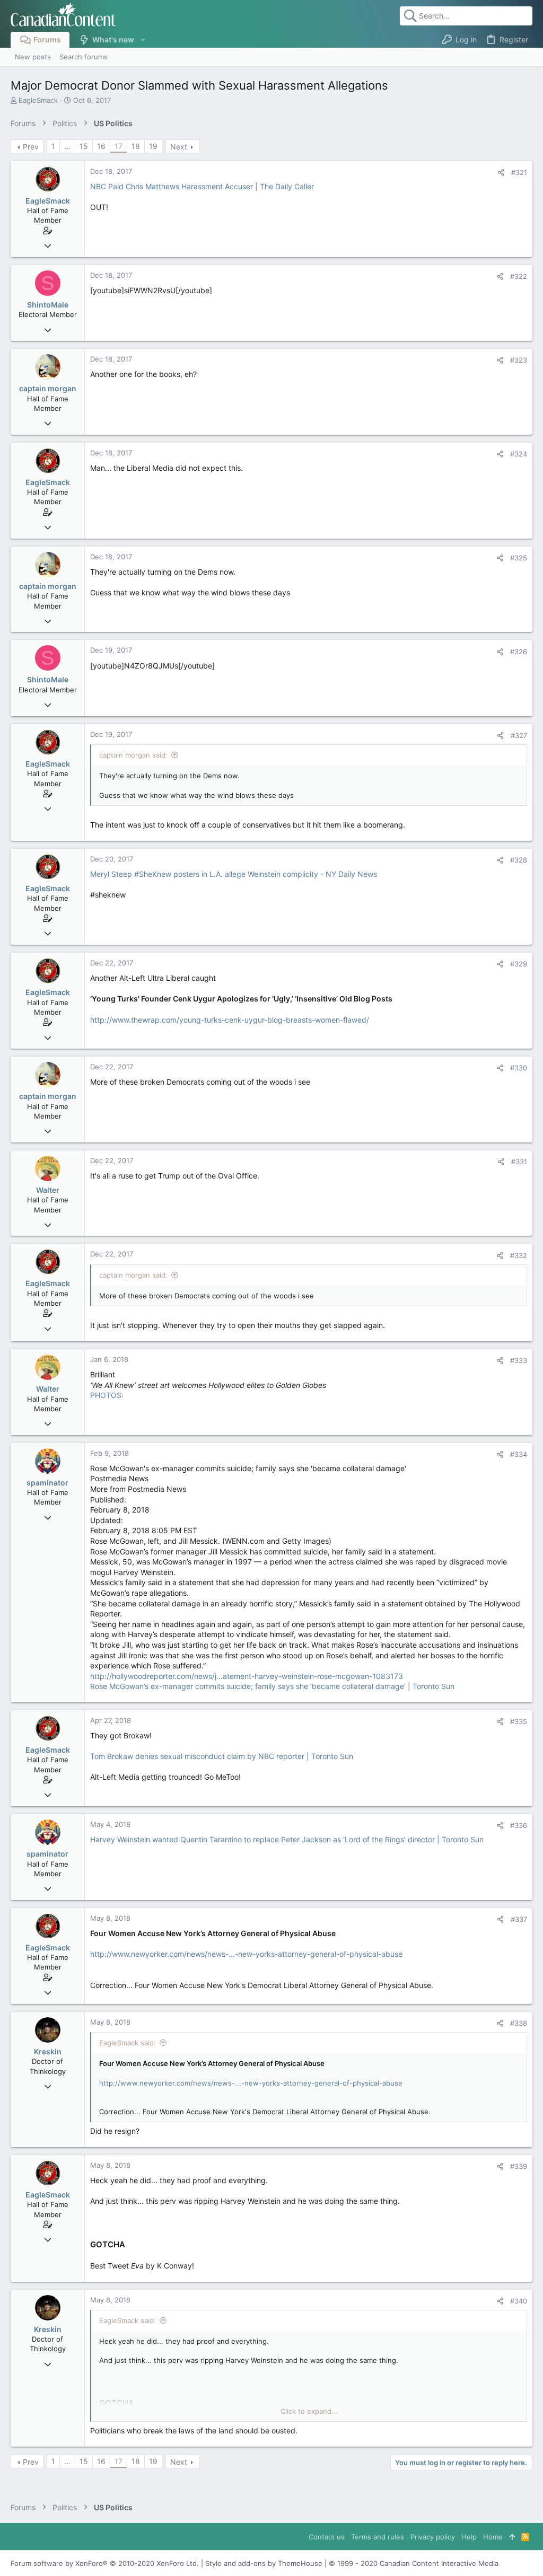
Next (179, 147)
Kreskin (48, 2051)
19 (153, 146)
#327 (519, 735)
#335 (519, 1721)
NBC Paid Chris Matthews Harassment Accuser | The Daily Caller (202, 186)
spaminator (47, 1483)
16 (101, 146)
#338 (519, 2023)
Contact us (327, 2537)
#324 (519, 454)
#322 (519, 276)
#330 (519, 1068)
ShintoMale (48, 305)
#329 (519, 964)
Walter (48, 1190)
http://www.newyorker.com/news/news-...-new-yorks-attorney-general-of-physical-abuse (246, 1954)
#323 (519, 360)
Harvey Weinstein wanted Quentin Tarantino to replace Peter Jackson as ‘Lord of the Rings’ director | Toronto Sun (287, 1839)
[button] (142, 40)
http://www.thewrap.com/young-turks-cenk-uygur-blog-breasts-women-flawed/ (230, 1020)
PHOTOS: (107, 1395)
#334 (519, 1454)
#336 (519, 1825)
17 (119, 146)
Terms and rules (378, 2537)
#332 (519, 1255)
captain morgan (48, 388)
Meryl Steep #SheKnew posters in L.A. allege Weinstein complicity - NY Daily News (234, 874)
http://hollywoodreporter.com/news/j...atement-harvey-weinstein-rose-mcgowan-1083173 (247, 1676)
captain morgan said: (133, 755)
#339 (519, 2166)
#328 (519, 860)
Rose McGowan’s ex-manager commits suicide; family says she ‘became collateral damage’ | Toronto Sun (272, 1686)
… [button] (67, 146)
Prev (31, 147)
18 (136, 146)
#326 (519, 652)
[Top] (512, 2537)
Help (469, 2537)
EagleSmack (38, 100)
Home (493, 2537)
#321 (519, 172)
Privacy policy (433, 2537)
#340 (519, 2301)
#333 (519, 1360)
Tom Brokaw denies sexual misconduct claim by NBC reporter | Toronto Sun (222, 1756)
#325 (519, 558)
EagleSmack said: (128, 2043)
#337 (519, 1919)
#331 (519, 1162)
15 (84, 146)
